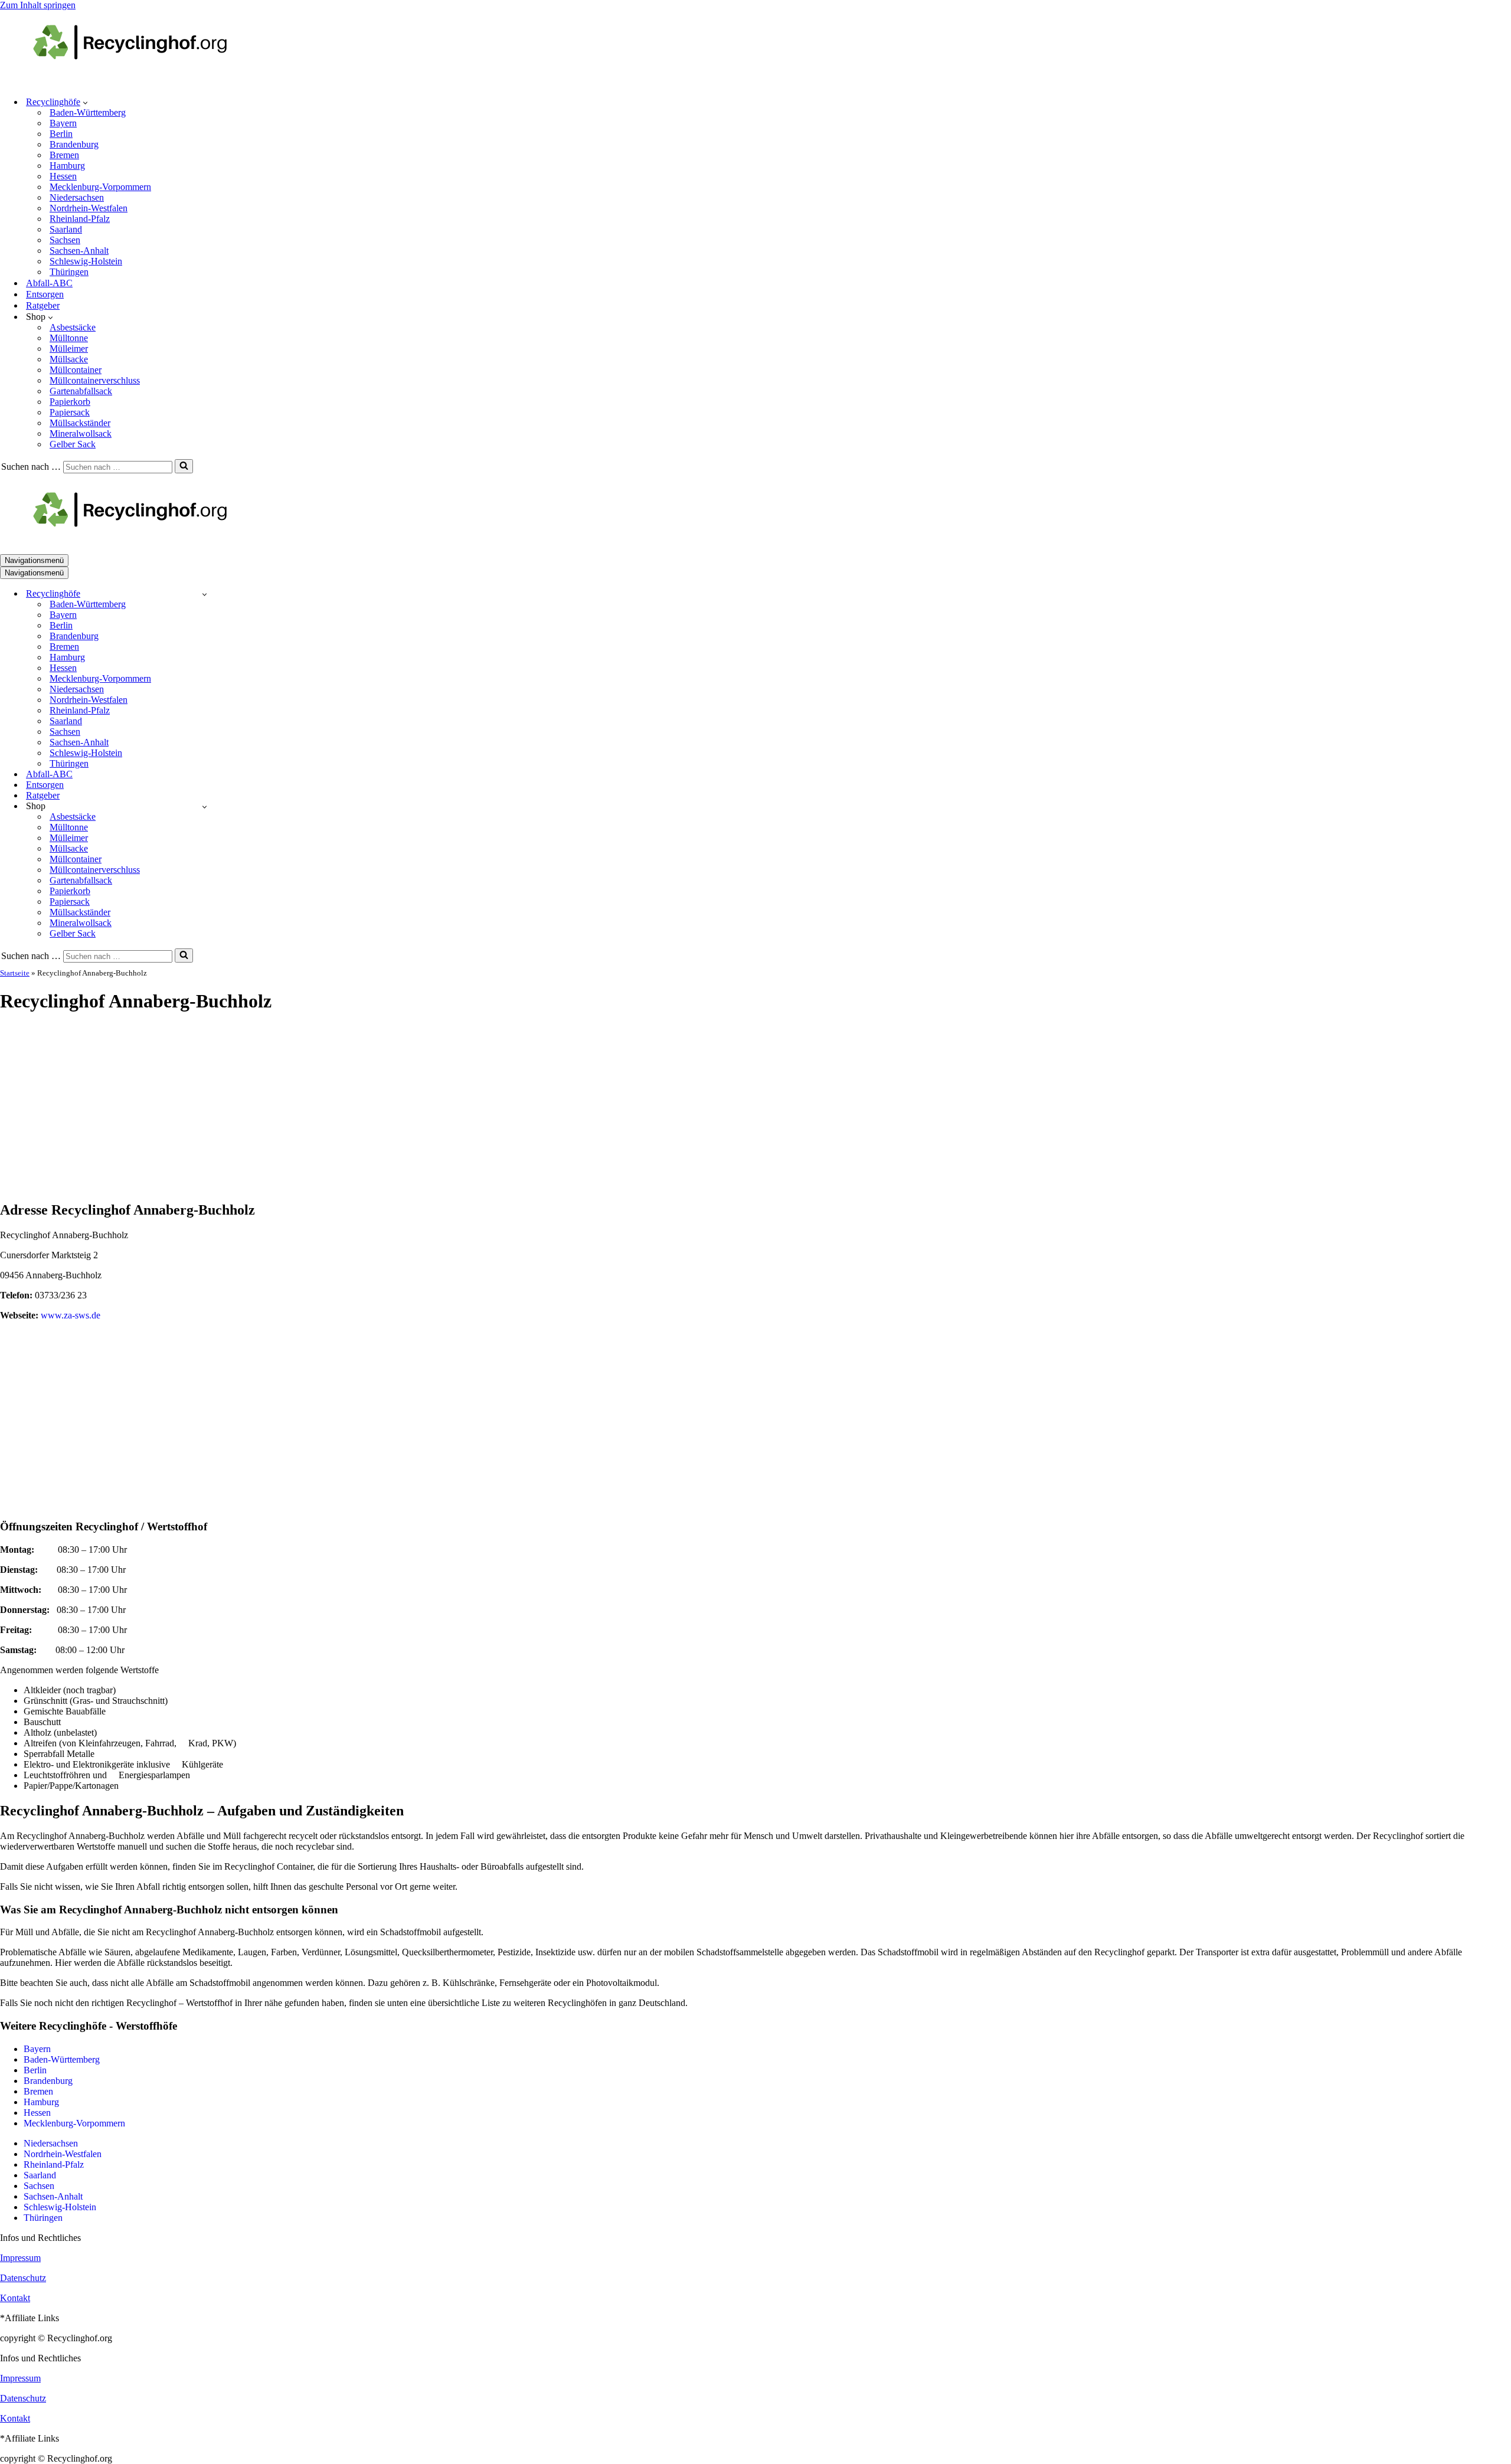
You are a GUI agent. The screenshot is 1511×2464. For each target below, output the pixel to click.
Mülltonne (69, 338)
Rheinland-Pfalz (80, 219)
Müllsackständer (80, 423)
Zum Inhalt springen (38, 5)
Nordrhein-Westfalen (89, 208)
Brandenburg (74, 144)
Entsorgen (45, 294)
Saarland (66, 229)
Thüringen (69, 272)
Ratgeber (43, 305)
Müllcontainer (76, 370)
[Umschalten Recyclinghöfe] (205, 594)
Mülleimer (69, 349)
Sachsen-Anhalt (79, 251)
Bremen (64, 155)
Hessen (63, 176)
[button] (85, 102)
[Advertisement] (755, 1108)
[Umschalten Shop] (205, 806)
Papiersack (70, 412)
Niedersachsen (77, 197)
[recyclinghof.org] (148, 81)
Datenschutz (23, 2278)
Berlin (61, 134)
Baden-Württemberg (88, 112)
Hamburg (67, 166)
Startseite (15, 973)
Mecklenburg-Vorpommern (100, 187)
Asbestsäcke (73, 327)
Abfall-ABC (49, 283)
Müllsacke (69, 359)
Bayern (63, 123)
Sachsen (65, 240)
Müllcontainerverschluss (95, 380)
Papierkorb (70, 402)
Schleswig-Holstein (86, 261)
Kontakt (15, 2298)
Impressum (20, 2258)
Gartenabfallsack (81, 391)
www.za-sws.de (71, 1315)
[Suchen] (184, 466)
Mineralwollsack (81, 433)
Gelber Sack (73, 444)
